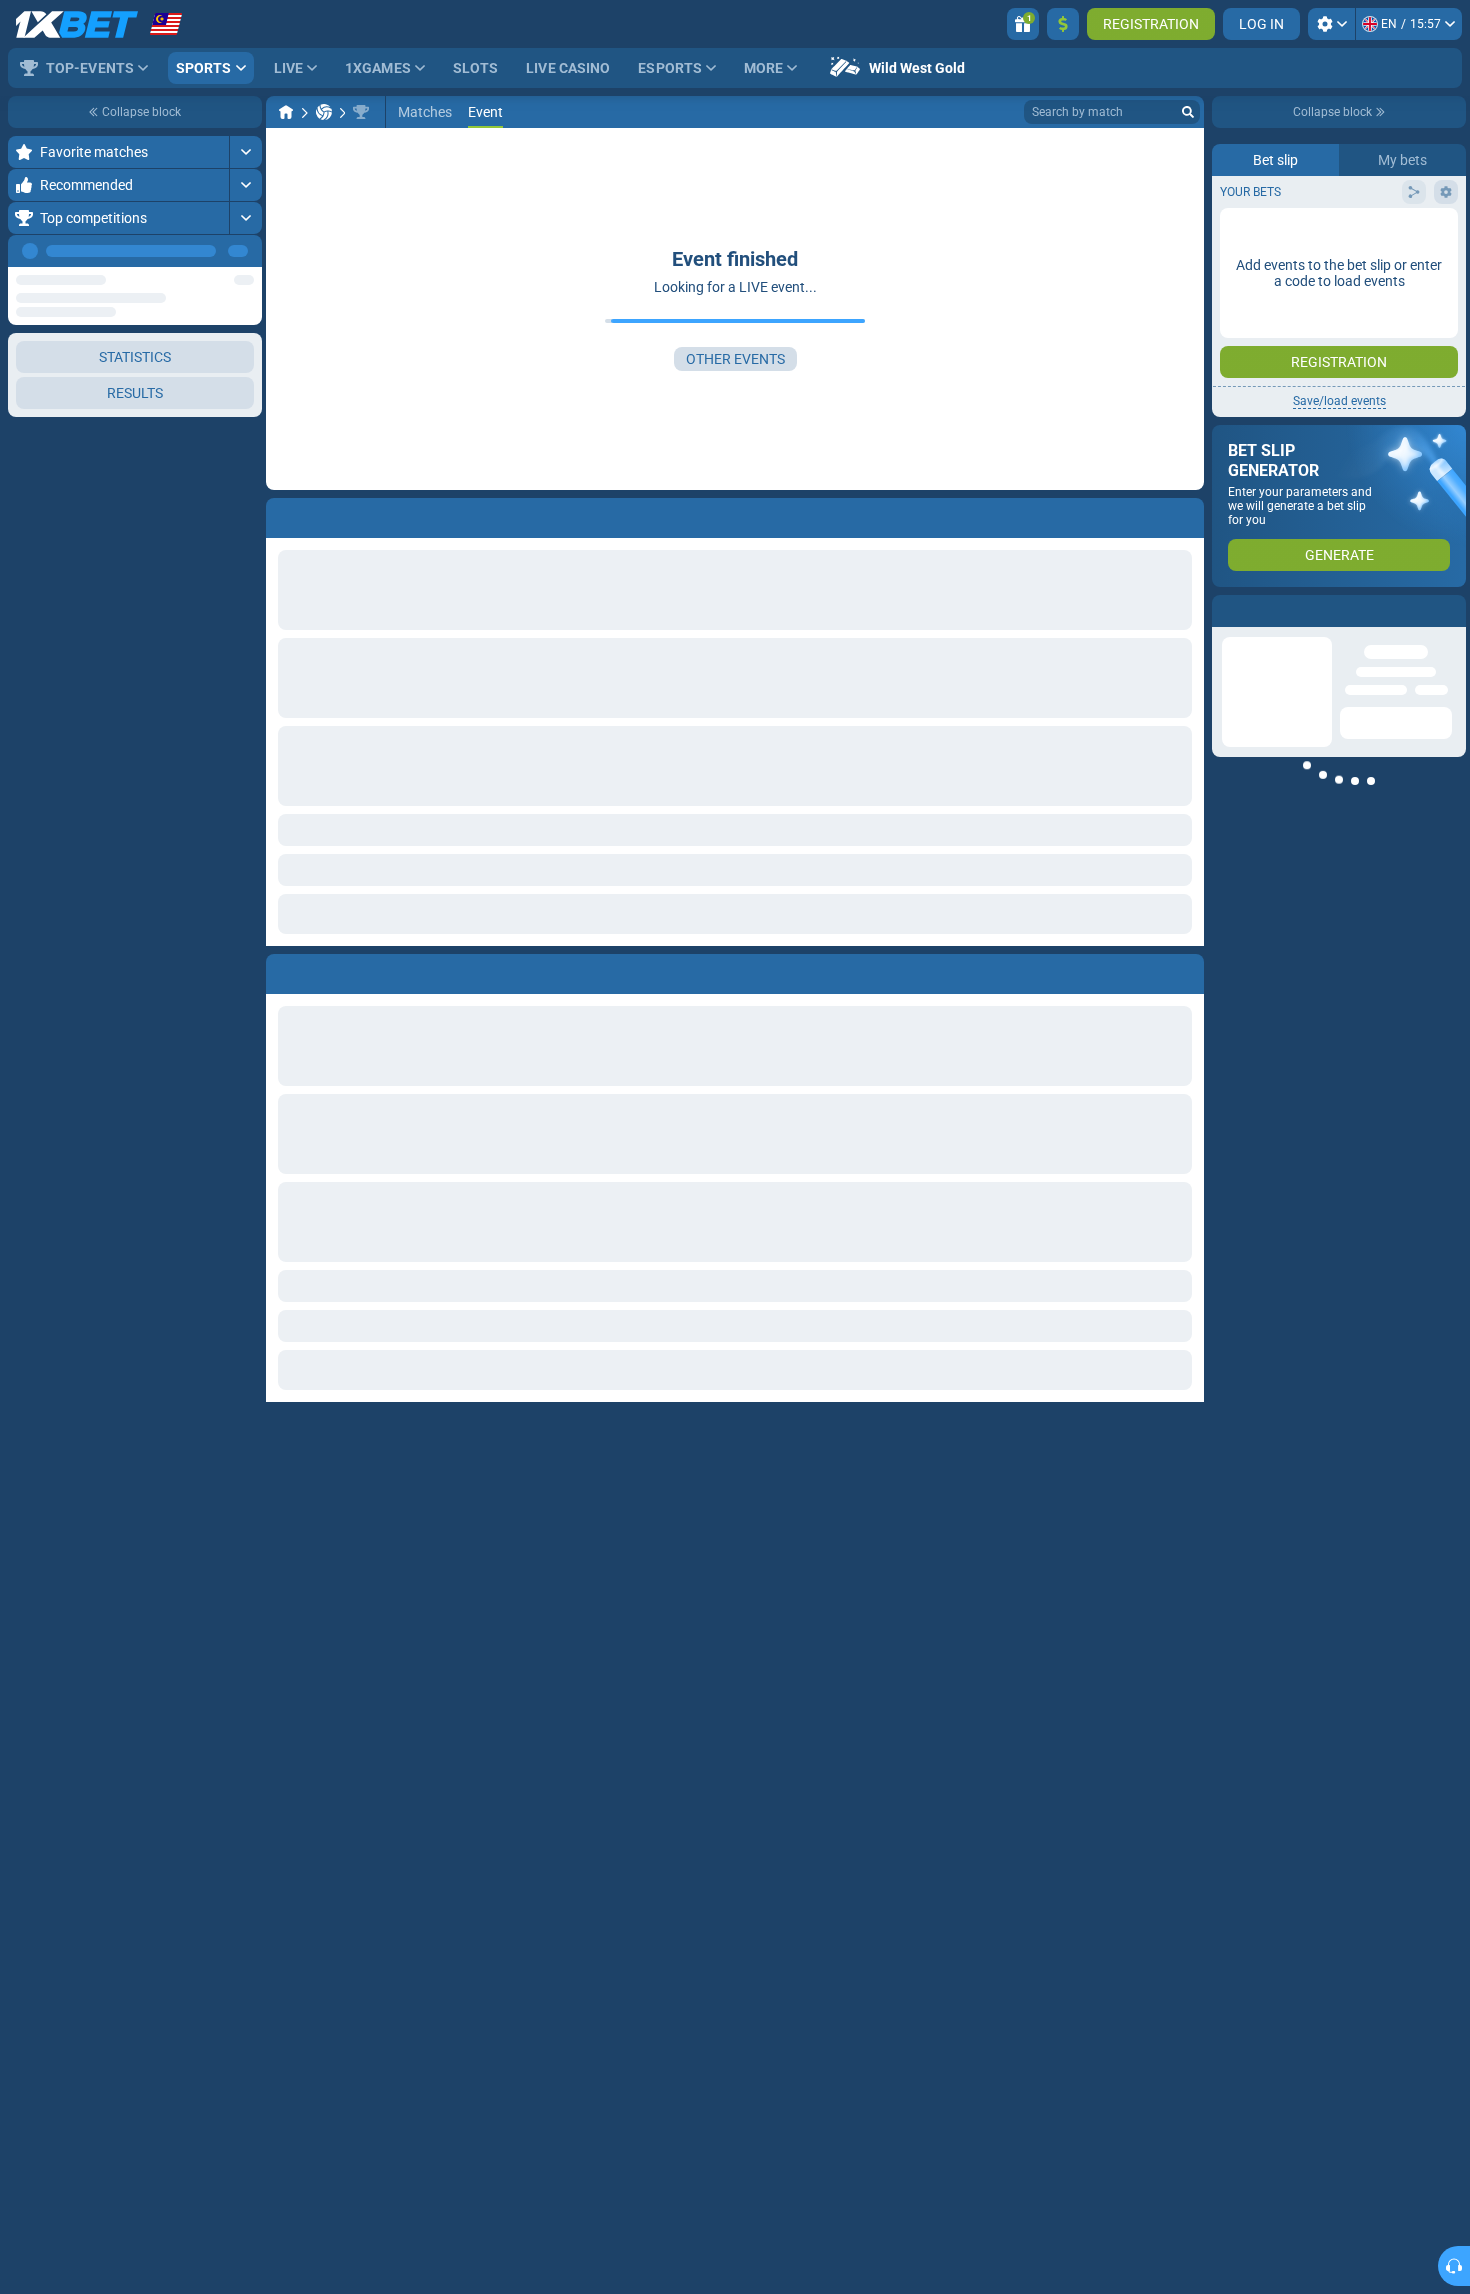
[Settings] (1331, 24)
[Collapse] (245, 653)
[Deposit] (1063, 24)
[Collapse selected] (222, 424)
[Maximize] (245, 152)
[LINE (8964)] (286, 112)
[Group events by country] (246, 424)
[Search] (1188, 112)
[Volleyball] (324, 112)
